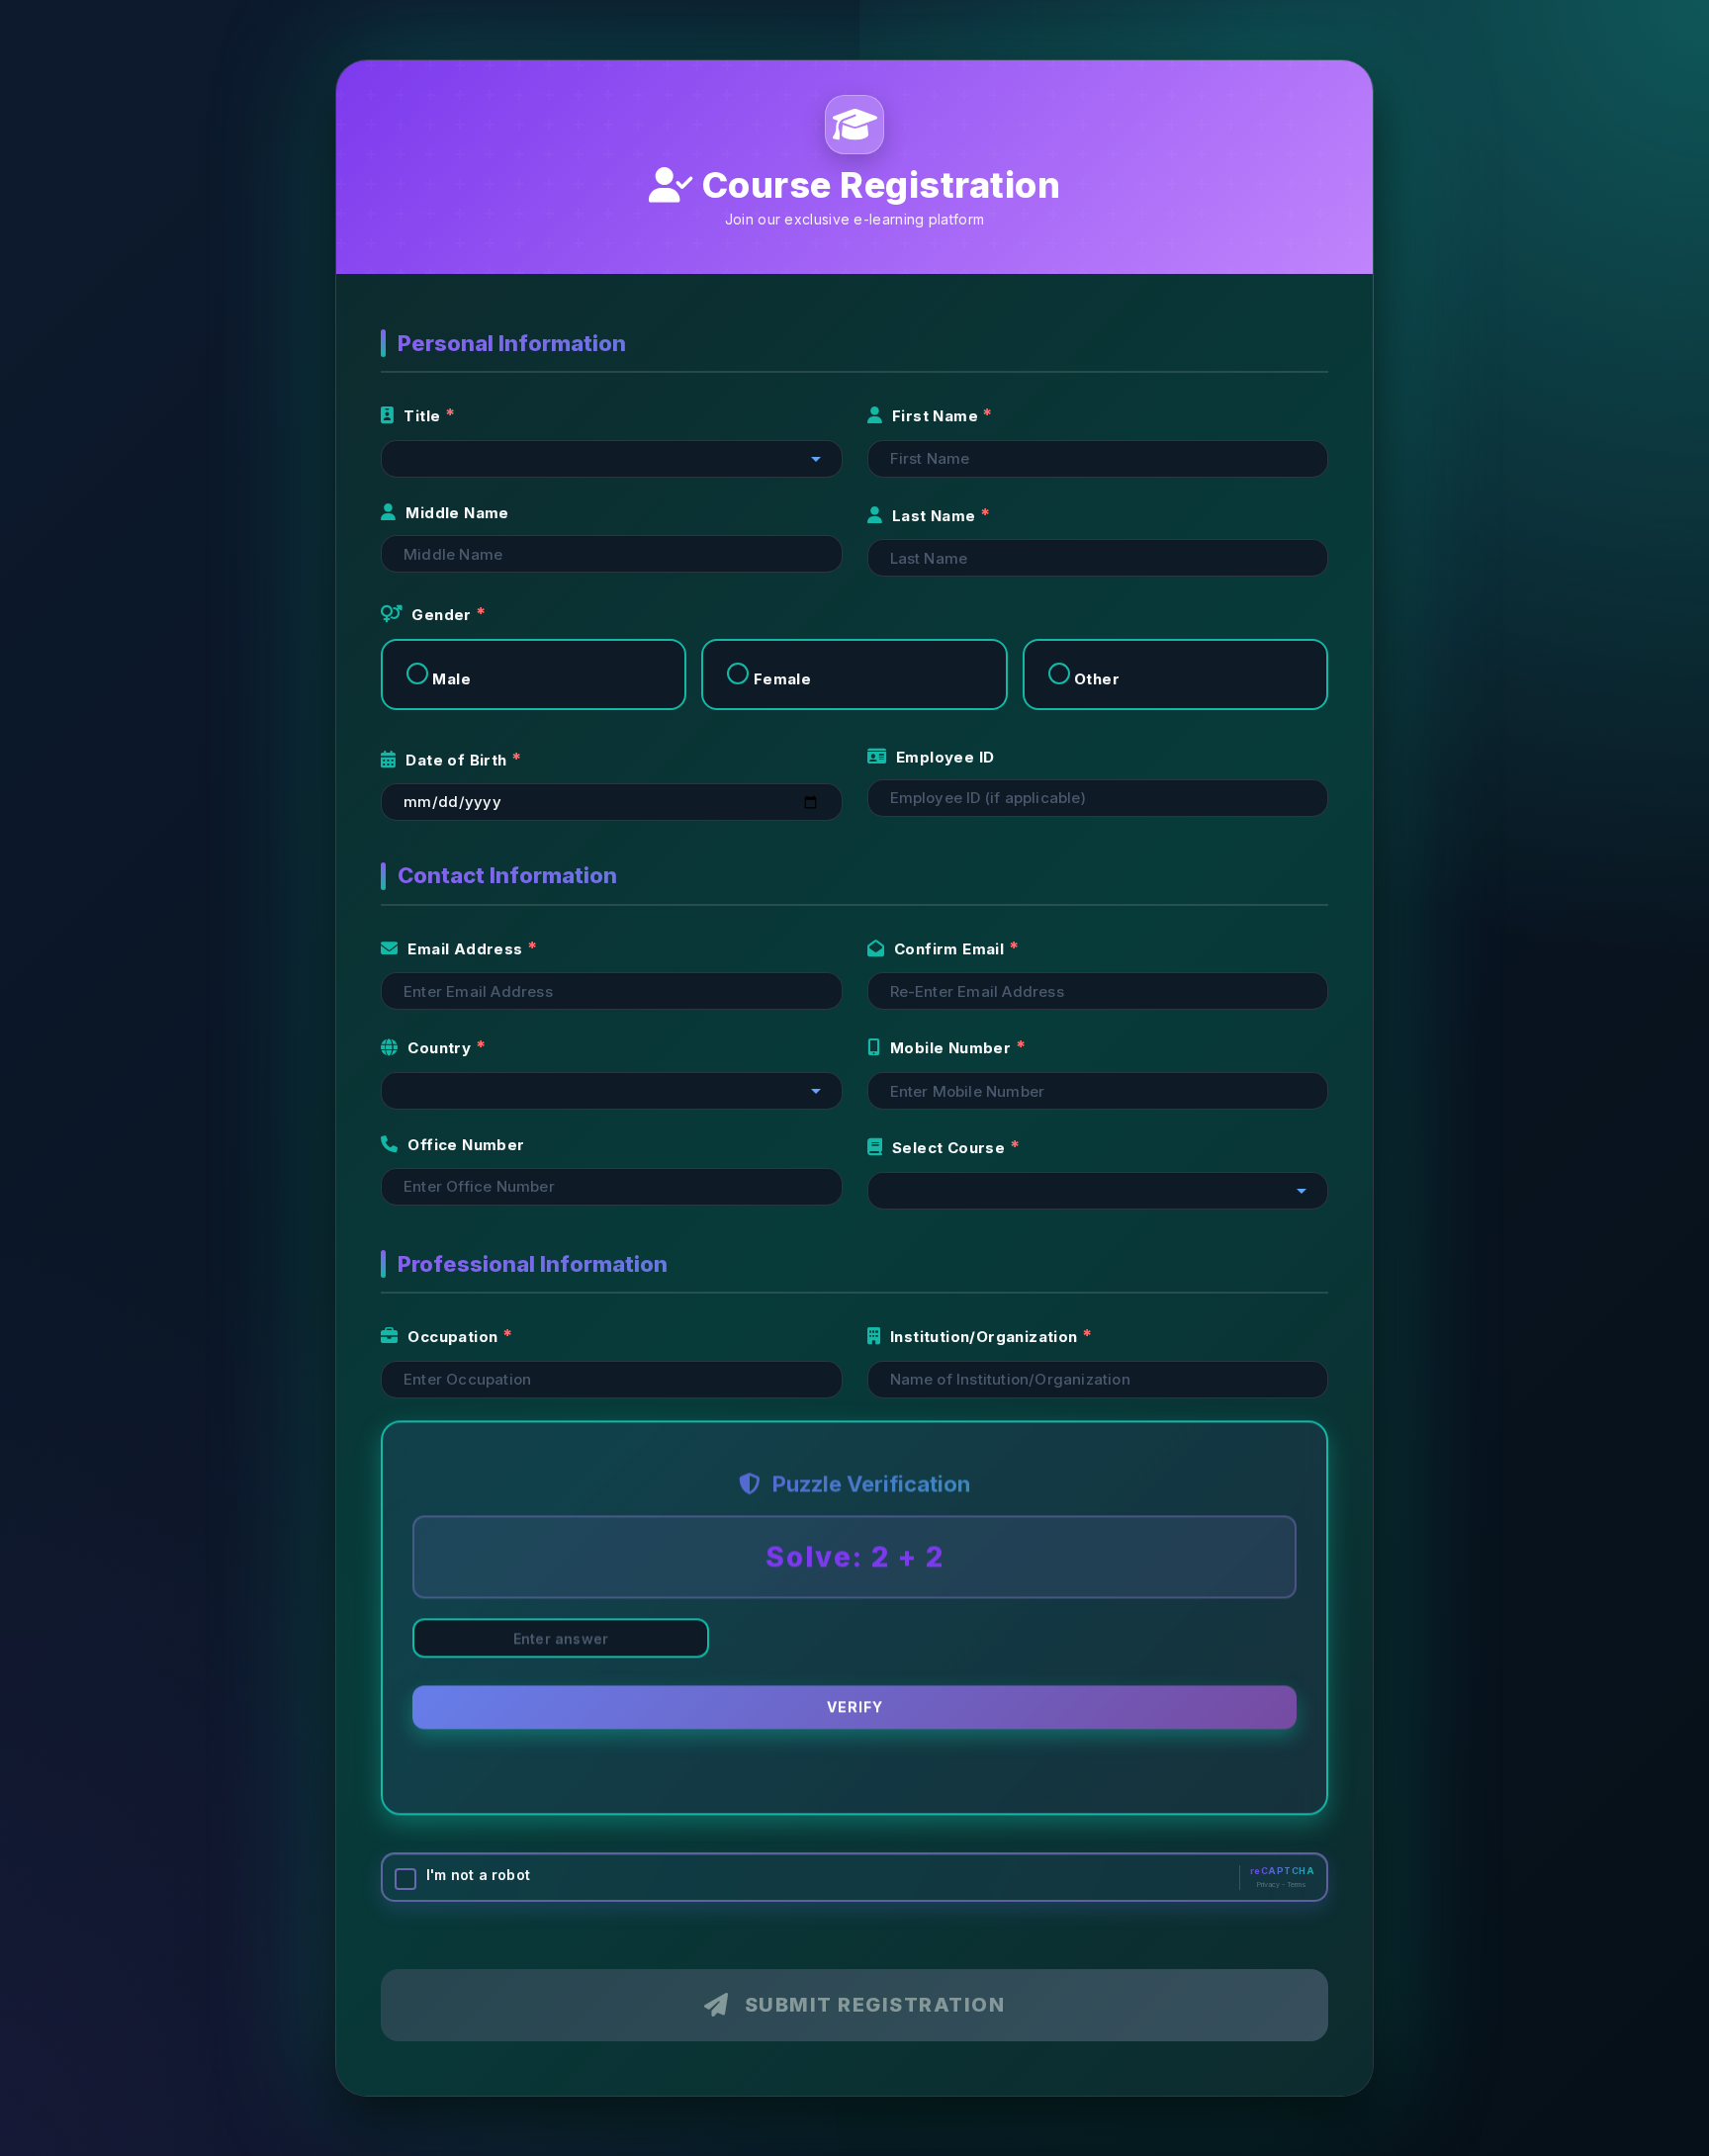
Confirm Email (951, 949)
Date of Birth (458, 760)
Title (424, 416)
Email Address (467, 949)
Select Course (951, 1148)
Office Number (466, 1145)
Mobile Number (953, 1048)
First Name (937, 416)
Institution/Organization (986, 1337)
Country (441, 1048)
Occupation (454, 1337)
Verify (855, 1713)
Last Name (936, 516)
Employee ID (945, 757)
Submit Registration (875, 2005)
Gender (444, 615)
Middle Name (457, 513)
